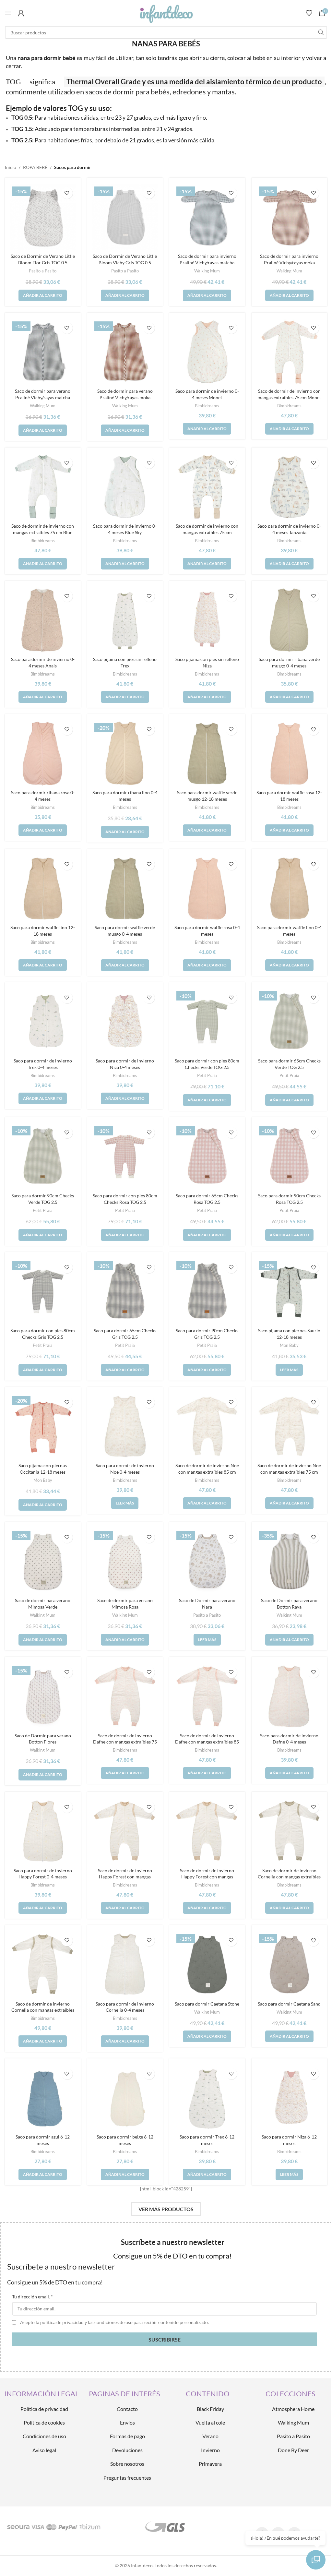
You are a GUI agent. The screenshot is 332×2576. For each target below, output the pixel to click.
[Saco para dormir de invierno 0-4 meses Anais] (43, 620)
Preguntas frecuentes (127, 2478)
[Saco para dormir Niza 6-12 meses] (290, 2098)
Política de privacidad (44, 2409)
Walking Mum (207, 271)
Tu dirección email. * (32, 2297)
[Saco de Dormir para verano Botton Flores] (43, 1696)
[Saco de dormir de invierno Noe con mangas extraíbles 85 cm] (207, 1427)
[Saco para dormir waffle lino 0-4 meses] (290, 889)
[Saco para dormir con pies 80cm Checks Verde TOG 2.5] (207, 1022)
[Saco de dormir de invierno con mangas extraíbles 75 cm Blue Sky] (43, 487)
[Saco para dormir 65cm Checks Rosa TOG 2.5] (207, 1157)
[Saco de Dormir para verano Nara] (207, 1562)
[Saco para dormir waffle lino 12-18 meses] (43, 889)
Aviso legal (44, 2450)
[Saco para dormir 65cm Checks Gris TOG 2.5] (125, 1292)
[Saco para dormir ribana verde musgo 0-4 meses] (290, 620)
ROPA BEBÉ (35, 167)
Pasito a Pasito (43, 271)
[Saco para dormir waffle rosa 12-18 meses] (290, 754)
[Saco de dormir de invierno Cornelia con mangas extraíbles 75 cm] (43, 1965)
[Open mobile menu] (8, 13)
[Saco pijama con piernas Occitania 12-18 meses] (43, 1427)
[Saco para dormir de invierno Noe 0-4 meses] (125, 1427)
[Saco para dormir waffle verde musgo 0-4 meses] (125, 889)
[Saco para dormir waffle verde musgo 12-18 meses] (207, 754)
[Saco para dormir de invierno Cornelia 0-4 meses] (125, 1965)
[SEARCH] (321, 32)
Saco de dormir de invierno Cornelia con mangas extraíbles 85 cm (289, 1877)
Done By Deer (293, 2450)
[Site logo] (166, 12)
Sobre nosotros (127, 2464)
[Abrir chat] (316, 2560)
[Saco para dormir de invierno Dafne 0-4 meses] (290, 1696)
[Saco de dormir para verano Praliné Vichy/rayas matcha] (43, 352)
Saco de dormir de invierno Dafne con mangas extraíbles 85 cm (207, 1742)
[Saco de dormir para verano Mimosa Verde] (43, 1562)
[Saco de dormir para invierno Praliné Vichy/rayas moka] (290, 217)
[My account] (21, 13)
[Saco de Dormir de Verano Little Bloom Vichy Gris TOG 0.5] (125, 217)
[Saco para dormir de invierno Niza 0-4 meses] (125, 1022)
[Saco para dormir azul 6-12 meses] (43, 2098)
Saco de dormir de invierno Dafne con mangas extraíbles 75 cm (125, 1742)
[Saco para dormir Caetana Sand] (290, 1965)
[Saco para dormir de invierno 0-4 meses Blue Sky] (125, 487)
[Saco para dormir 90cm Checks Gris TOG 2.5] (207, 1292)
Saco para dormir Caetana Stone (207, 2004)
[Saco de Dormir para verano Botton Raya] (290, 1562)
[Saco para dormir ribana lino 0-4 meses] (125, 754)
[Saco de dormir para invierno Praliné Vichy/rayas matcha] (207, 217)
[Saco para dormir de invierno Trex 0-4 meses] (43, 1022)
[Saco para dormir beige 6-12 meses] (125, 2098)
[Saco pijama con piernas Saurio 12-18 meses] (290, 1292)
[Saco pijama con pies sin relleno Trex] (125, 620)
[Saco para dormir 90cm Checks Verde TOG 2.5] (43, 1157)
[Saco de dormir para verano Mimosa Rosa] (125, 1562)
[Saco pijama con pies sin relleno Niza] (207, 620)
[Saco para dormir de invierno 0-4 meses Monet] (207, 352)
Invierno (210, 2450)
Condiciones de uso (44, 2436)
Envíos (127, 2422)
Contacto (127, 2409)
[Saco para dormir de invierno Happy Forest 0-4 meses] (43, 1831)
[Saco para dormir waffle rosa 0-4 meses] (207, 889)
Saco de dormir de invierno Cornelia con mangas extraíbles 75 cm (43, 2010)
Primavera (210, 2464)
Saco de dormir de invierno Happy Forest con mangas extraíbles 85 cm (207, 1877)
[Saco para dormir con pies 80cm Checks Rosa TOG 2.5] (125, 1157)
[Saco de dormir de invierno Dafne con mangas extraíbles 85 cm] (207, 1696)
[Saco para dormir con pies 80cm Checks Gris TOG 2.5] (43, 1292)
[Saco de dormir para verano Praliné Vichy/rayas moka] (125, 352)
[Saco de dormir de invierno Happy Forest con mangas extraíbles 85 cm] (207, 1831)
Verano (210, 2436)
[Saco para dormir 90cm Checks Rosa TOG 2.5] (290, 1157)
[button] (43, 295)
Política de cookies (44, 2422)
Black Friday (210, 2409)
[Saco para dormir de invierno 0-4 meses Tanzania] (290, 487)
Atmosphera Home (293, 2409)
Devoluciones (127, 2450)
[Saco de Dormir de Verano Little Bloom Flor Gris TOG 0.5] (43, 217)
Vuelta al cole (210, 2422)
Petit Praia (207, 1075)
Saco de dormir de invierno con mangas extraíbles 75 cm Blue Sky (43, 532)
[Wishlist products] (309, 13)
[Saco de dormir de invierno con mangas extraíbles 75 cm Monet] (290, 352)
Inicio (11, 167)
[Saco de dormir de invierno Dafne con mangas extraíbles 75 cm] (125, 1696)
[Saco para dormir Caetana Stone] (207, 1965)
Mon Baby (289, 1345)
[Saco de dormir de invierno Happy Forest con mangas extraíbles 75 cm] (125, 1831)
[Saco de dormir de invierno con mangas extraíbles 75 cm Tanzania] (207, 487)
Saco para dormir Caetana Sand (289, 2004)
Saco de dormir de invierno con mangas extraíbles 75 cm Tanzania (207, 532)
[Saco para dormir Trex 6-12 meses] (207, 2098)
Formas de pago (127, 2436)
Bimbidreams (207, 406)
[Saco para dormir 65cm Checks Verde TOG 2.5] (290, 1022)
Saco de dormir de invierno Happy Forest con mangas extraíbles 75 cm (125, 1877)
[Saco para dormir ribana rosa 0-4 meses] (43, 754)
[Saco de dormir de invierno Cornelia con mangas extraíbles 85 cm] (290, 1831)
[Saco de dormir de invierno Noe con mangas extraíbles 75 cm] (290, 1427)
